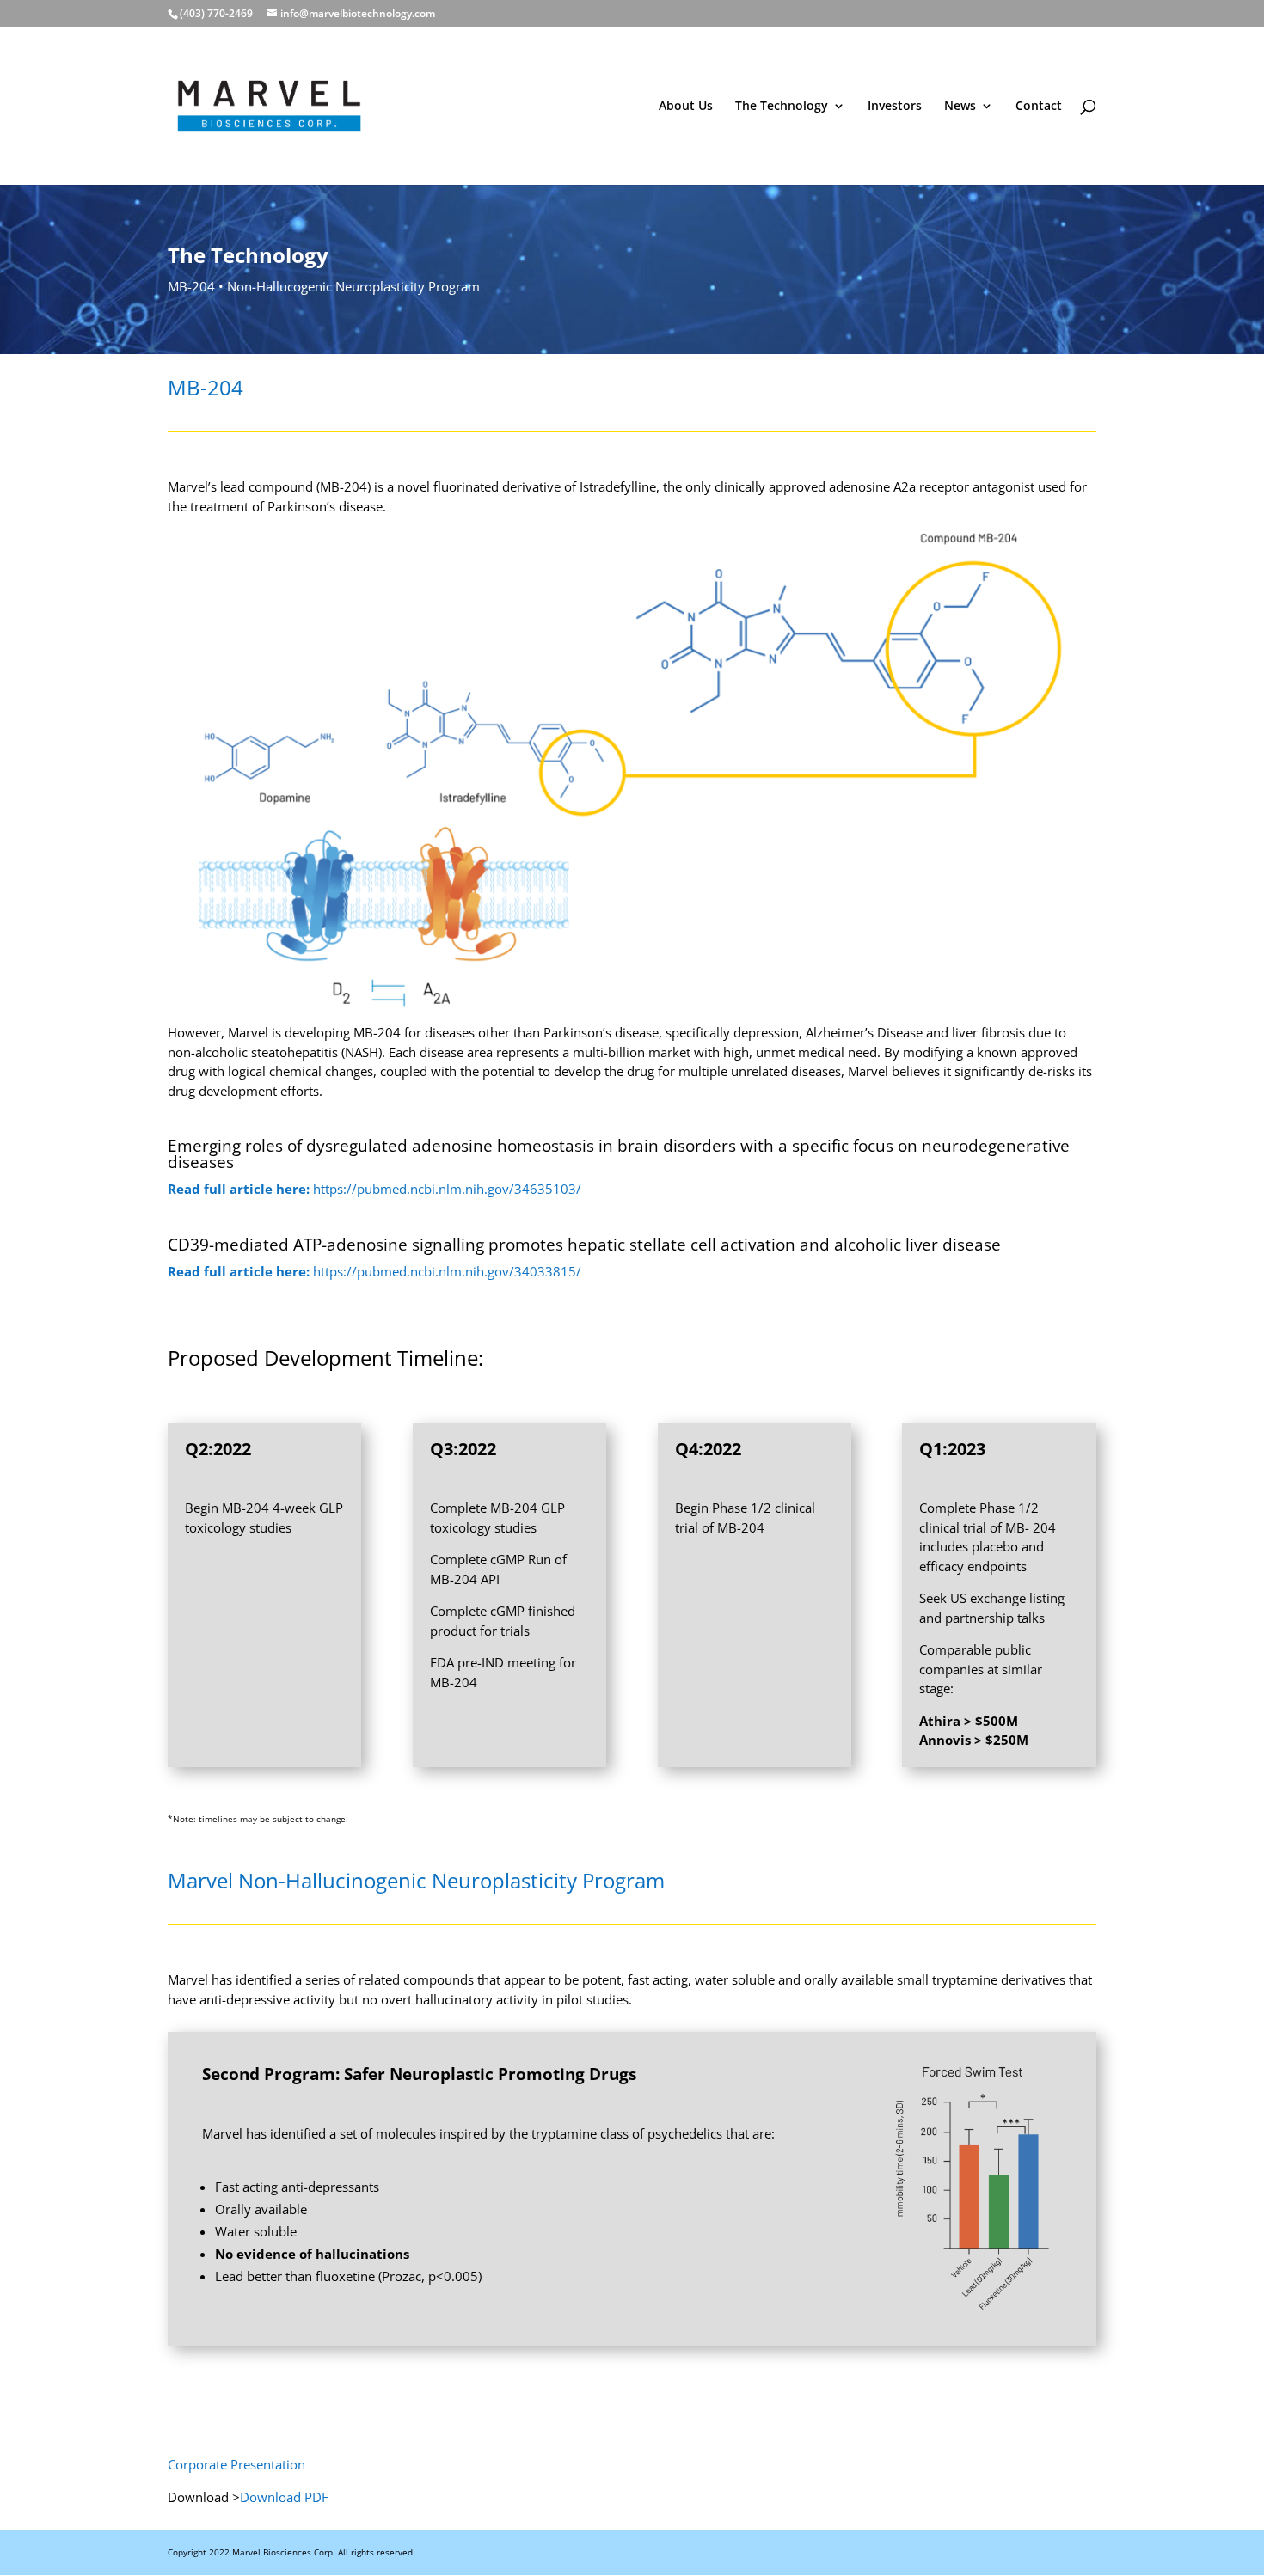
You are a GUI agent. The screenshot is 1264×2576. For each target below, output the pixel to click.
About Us (686, 107)
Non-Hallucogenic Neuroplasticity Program (353, 286)
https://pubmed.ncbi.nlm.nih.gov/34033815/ (374, 1271)
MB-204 (191, 286)
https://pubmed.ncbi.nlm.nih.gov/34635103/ (374, 1189)
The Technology (782, 107)
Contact (1039, 107)
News (960, 107)
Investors (895, 107)
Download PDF (284, 2497)
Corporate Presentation (236, 2464)
